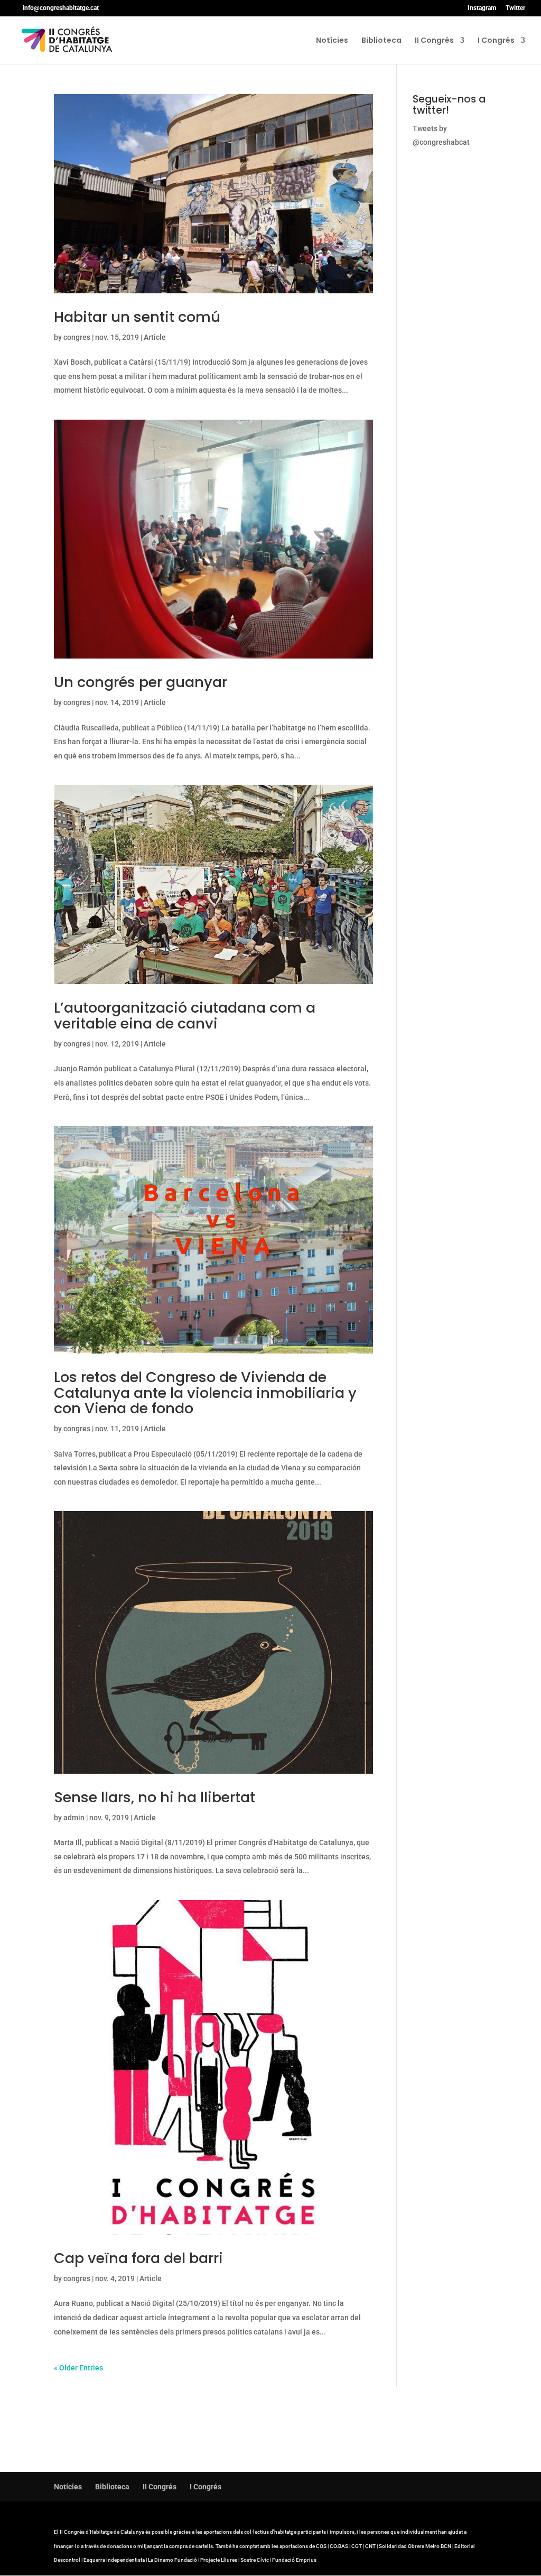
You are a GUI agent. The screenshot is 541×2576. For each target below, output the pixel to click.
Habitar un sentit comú (137, 317)
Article (155, 337)
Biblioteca (381, 41)
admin (74, 1818)
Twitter (515, 8)
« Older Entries (78, 2368)
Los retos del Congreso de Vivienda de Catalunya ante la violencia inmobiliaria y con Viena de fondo (205, 1393)
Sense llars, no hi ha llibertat (155, 1797)
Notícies (332, 41)
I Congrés (496, 41)
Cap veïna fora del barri (138, 2258)
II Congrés (434, 41)
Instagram (482, 8)
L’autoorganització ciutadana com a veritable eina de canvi (185, 1016)
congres (77, 337)
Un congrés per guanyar (141, 682)
